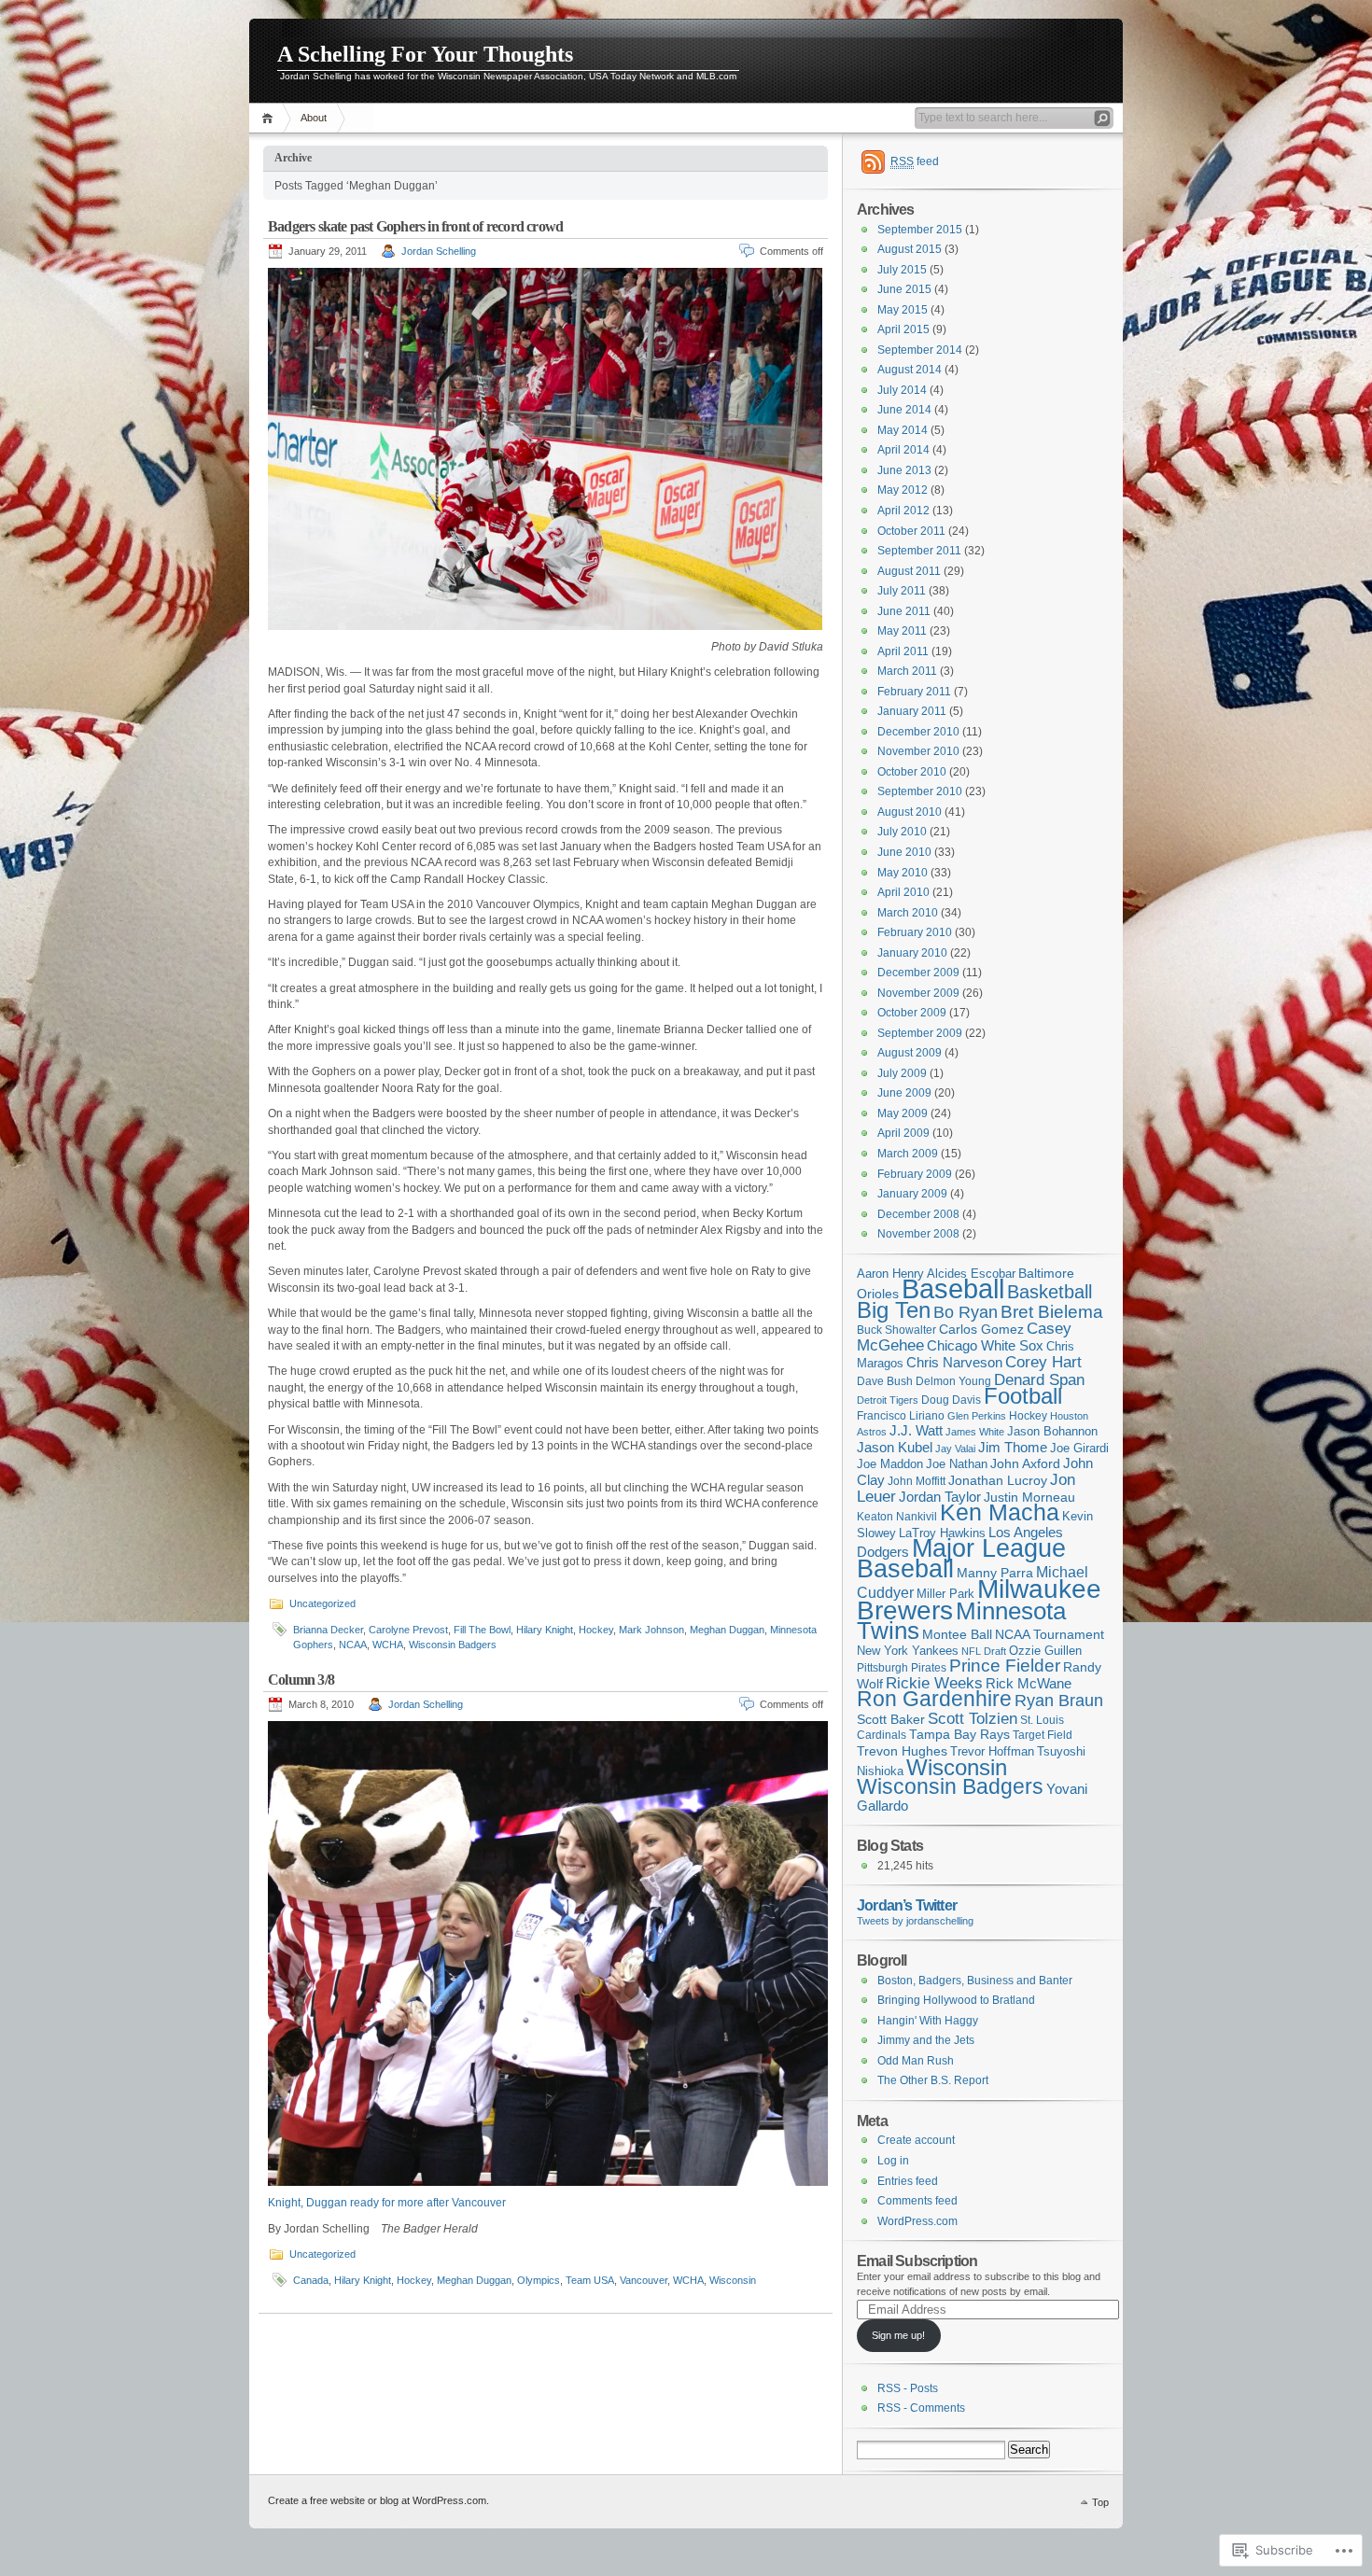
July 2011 (902, 591)
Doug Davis (951, 1400)
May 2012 (903, 490)
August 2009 (910, 1053)
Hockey (596, 1630)
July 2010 (902, 832)
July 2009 (902, 1073)
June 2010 (904, 852)
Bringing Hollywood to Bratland (956, 2000)
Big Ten (894, 1310)
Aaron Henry (890, 1274)
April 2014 (903, 450)
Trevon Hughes (902, 1751)
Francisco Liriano (901, 1416)
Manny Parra (995, 1573)
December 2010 (918, 732)
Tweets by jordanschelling (915, 1921)
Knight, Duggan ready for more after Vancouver (387, 2203)
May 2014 (903, 430)
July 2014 (902, 390)
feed (915, 161)
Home (270, 118)
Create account (916, 2140)
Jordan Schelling (439, 251)
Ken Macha (1000, 1512)
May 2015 (903, 310)
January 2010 (912, 953)
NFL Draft (984, 1651)
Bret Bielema (1052, 1311)
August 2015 (910, 249)
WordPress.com (917, 2221)
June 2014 (904, 410)
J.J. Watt (916, 1430)
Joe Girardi (1079, 1449)
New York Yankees (908, 1651)
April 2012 (903, 511)
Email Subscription (917, 2261)
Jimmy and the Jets (926, 2040)
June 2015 (904, 289)
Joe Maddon (890, 1464)
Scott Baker (891, 1719)
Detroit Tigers (888, 1400)
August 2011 (909, 571)
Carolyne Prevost (408, 1630)
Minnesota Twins (961, 1621)
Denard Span (1039, 1379)
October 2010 (912, 772)
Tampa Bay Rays (959, 1735)
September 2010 (920, 791)
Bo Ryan (966, 1312)
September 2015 (920, 230)
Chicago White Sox (985, 1346)
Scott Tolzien (973, 1718)
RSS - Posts (908, 2388)
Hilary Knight (545, 1630)
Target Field (1043, 1735)
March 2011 (907, 671)
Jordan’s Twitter (907, 1905)
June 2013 (904, 470)
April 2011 (903, 651)
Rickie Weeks (934, 1683)
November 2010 (918, 751)
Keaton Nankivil (897, 1517)
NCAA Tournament (1050, 1634)
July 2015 (902, 270)
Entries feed (908, 2181)
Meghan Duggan (727, 1630)
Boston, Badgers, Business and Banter (975, 1981)
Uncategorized (322, 1603)
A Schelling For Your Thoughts (425, 54)
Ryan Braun (1059, 1700)
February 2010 (915, 932)
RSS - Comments (921, 2408)
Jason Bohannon (1052, 1432)
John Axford (1025, 1464)
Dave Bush (885, 1381)
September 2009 (920, 1033)
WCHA (388, 1645)
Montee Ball (957, 1635)
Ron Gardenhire (934, 1699)
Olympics (539, 2280)
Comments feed (917, 2201)
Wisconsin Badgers (453, 1645)
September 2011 (919, 551)
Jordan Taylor (940, 1497)
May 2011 (902, 631)
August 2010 (910, 812)
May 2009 (903, 1113)
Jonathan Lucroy (998, 1480)
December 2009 (918, 973)
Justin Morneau (1029, 1497)
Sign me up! (898, 2335)
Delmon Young (953, 1381)
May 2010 (903, 873)
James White (975, 1432)
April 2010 (903, 892)
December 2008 (918, 1214)
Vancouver (644, 2280)
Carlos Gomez (981, 1330)
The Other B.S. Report (933, 2080)
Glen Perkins (977, 1416)
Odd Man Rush (916, 2061)
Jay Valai (955, 1449)
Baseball (953, 1288)
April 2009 (903, 1133)
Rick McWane (1029, 1683)
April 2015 (903, 329)
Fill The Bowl (482, 1630)
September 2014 (920, 350)
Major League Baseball (961, 1558)
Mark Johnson (651, 1630)
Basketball (1050, 1292)
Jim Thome (1013, 1447)
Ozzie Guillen (1045, 1651)
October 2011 (911, 531)
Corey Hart (1043, 1362)
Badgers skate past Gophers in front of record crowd (415, 226)
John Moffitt (917, 1481)
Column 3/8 (301, 1680)
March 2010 (908, 913)
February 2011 (914, 692)
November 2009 (918, 993)
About (314, 118)
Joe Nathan (957, 1464)
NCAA (353, 1645)
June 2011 (904, 611)
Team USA (590, 2280)
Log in (893, 2161)
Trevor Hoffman (992, 1751)
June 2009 (904, 1093)
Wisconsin (733, 2280)
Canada (311, 2280)
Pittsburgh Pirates (902, 1668)
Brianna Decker (328, 1630)
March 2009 (908, 1154)
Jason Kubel (895, 1448)
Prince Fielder (1005, 1666)
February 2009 (915, 1174)
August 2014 (910, 370)
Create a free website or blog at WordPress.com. (378, 2500)
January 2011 (912, 711)
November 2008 (918, 1234)
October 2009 (912, 1013)
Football (1023, 1396)
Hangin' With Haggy (928, 2021)
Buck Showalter (896, 1330)
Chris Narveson (954, 1363)
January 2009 (912, 1194)
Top (1100, 2502)
